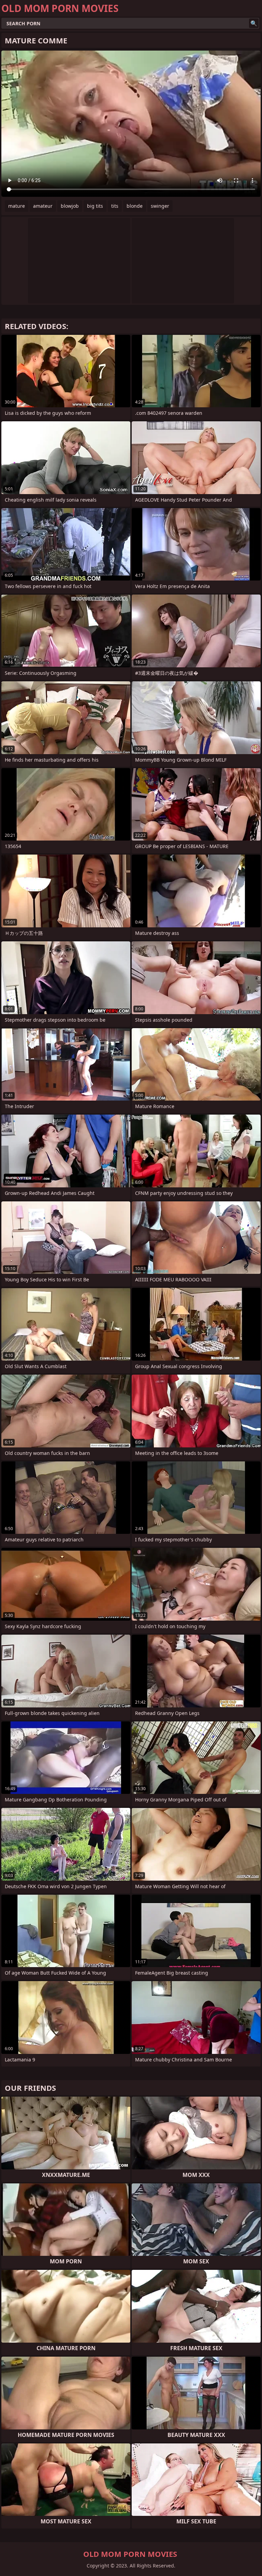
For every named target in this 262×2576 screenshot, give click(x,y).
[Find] (254, 23)
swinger (160, 206)
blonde (135, 206)
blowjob (70, 206)
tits (115, 206)
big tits (95, 206)
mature (17, 206)
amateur (43, 206)
